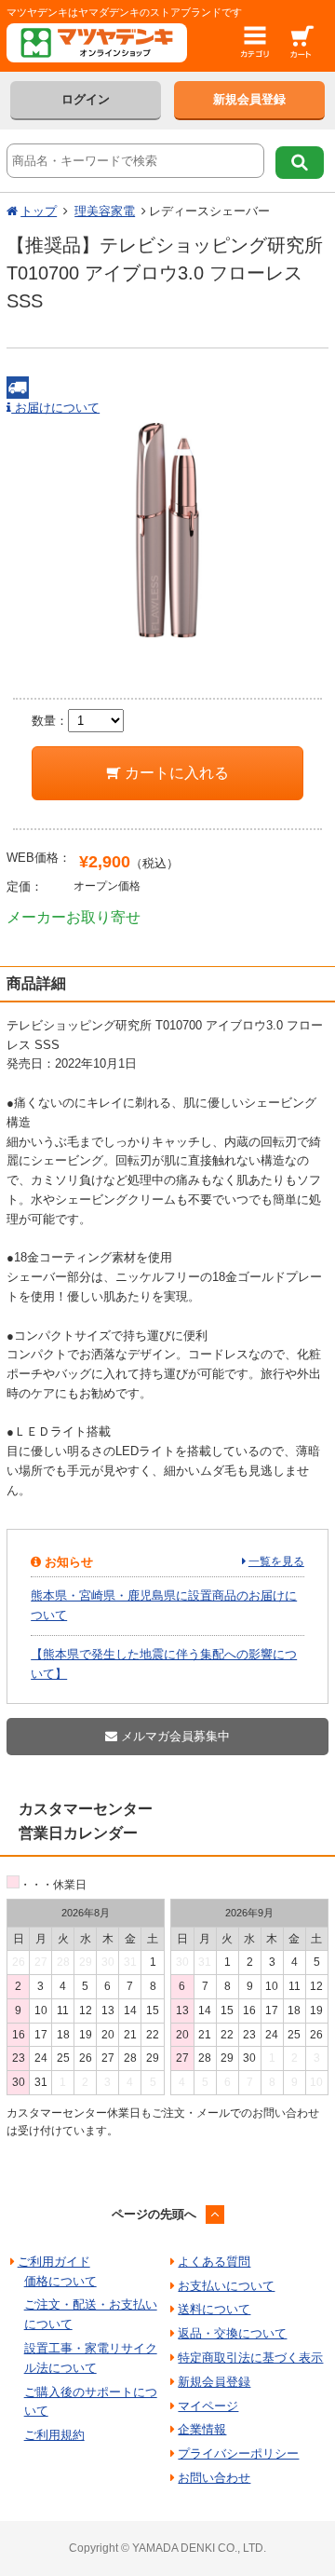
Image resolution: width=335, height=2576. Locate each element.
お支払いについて (226, 2286)
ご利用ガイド (54, 2262)
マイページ (208, 2406)
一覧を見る (276, 1561)
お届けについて (55, 408)
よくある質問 (214, 2262)
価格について (60, 2281)
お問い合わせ (214, 2478)
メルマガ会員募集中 (174, 1736)
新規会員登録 (249, 99)
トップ (39, 211)
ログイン (86, 99)
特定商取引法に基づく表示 (250, 2358)
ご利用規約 (54, 2435)
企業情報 (202, 2429)
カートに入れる (175, 773)
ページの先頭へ (154, 2214)
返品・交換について (232, 2333)
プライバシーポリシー (238, 2453)
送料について (214, 2309)
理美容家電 (105, 211)
